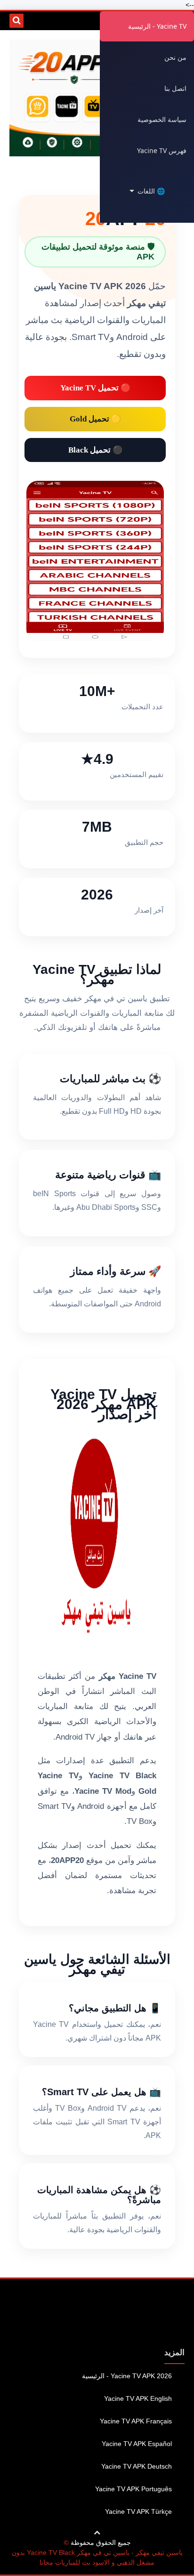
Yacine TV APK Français (136, 2421)
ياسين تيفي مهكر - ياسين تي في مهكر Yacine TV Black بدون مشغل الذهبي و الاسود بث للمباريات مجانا (97, 2557)
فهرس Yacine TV (162, 150)
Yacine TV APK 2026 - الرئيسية (127, 2376)
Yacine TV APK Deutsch (137, 2466)
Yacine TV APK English (138, 2398)
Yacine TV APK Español (137, 2444)
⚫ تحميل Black (95, 450)
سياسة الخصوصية (162, 119)
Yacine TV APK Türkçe (138, 2511)
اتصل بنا (175, 88)
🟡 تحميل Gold (95, 419)
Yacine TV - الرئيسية (157, 26)
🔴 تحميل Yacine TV (95, 388)
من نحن (175, 57)
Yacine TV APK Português (133, 2489)
